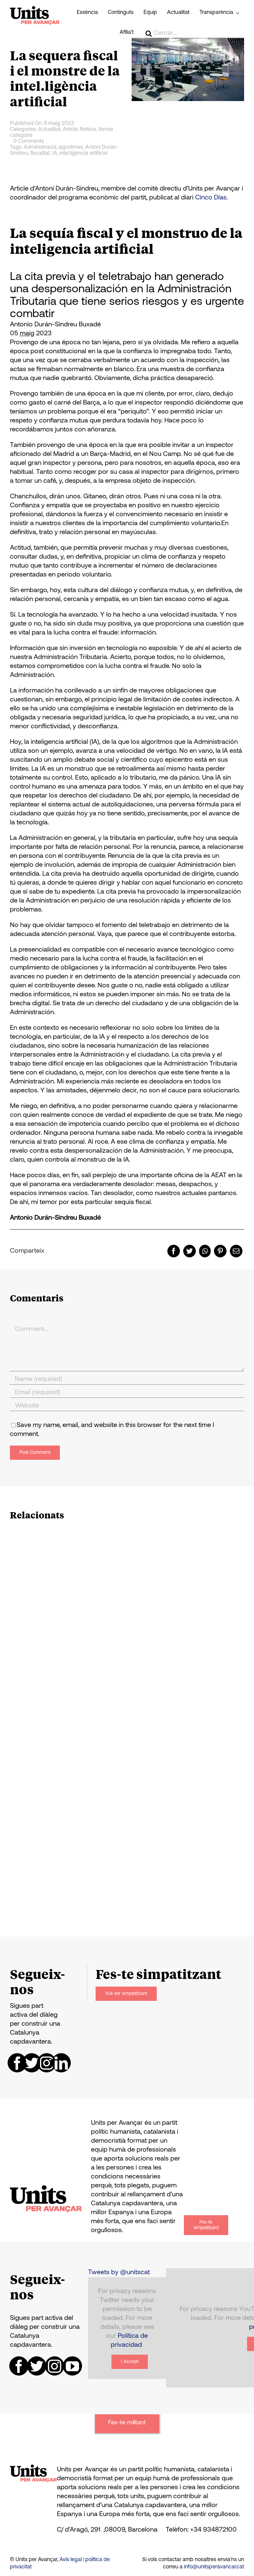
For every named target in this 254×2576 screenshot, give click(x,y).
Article (70, 130)
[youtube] (72, 2366)
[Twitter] (190, 1251)
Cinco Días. (212, 198)
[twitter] (32, 2063)
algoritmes (71, 147)
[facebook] (17, 2063)
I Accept (130, 2362)
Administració (40, 147)
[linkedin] (61, 2063)
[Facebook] (174, 1251)
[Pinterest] (220, 1251)
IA (55, 153)
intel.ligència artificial (84, 153)
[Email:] (236, 1251)
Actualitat (49, 130)
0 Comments (29, 141)
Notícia (88, 130)
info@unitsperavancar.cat (214, 2567)
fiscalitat (40, 153)
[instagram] (47, 2063)
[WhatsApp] (205, 1251)
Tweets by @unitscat (119, 2273)
